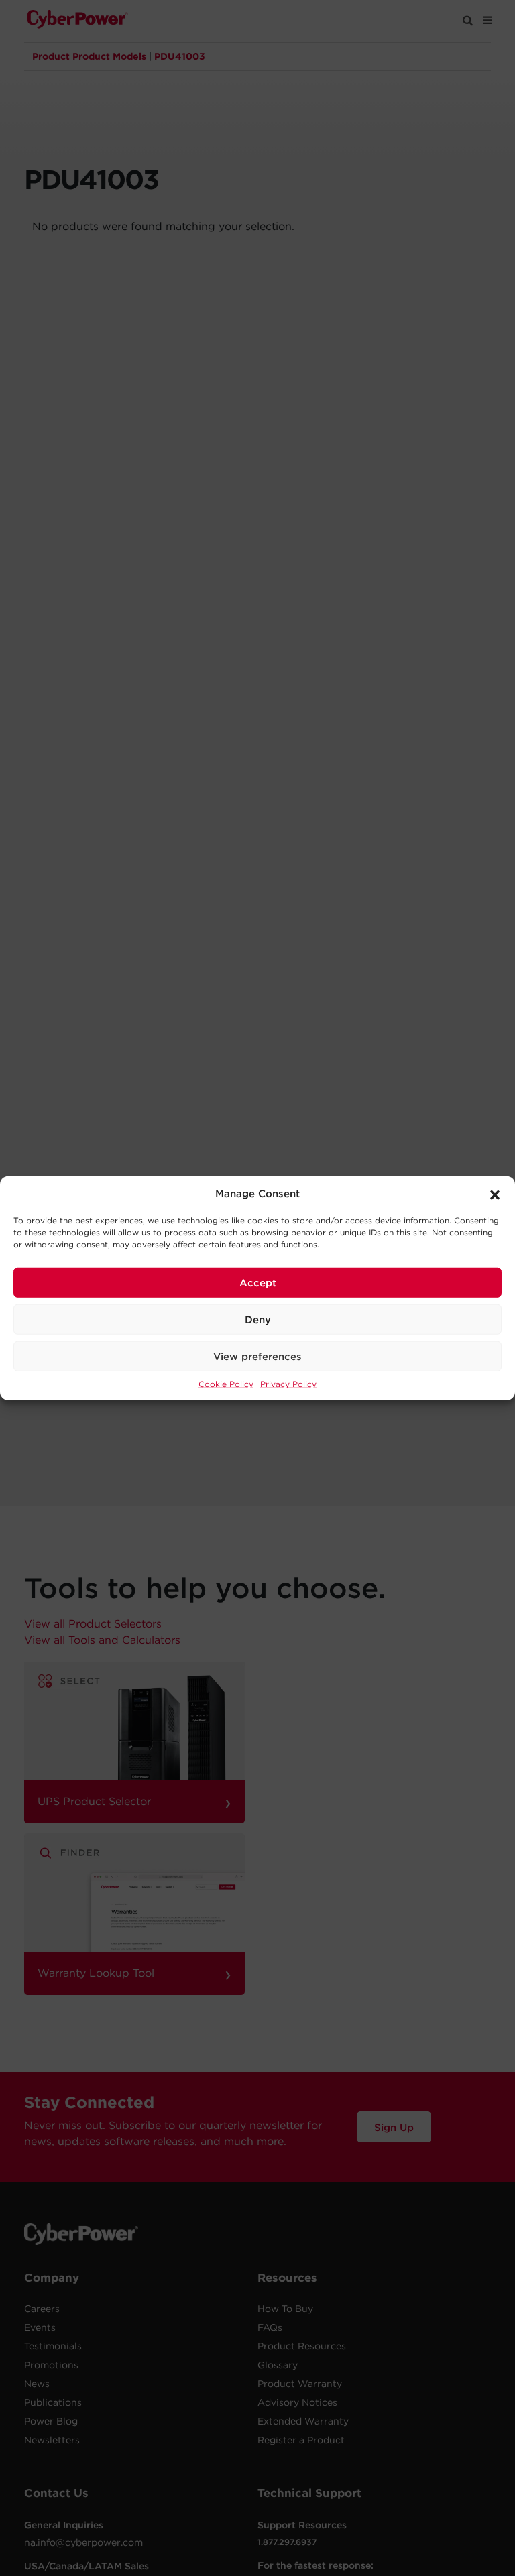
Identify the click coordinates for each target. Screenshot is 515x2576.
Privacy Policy (288, 1384)
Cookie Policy (226, 1384)
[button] (495, 1194)
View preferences (257, 1356)
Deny (258, 1319)
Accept (258, 1282)
